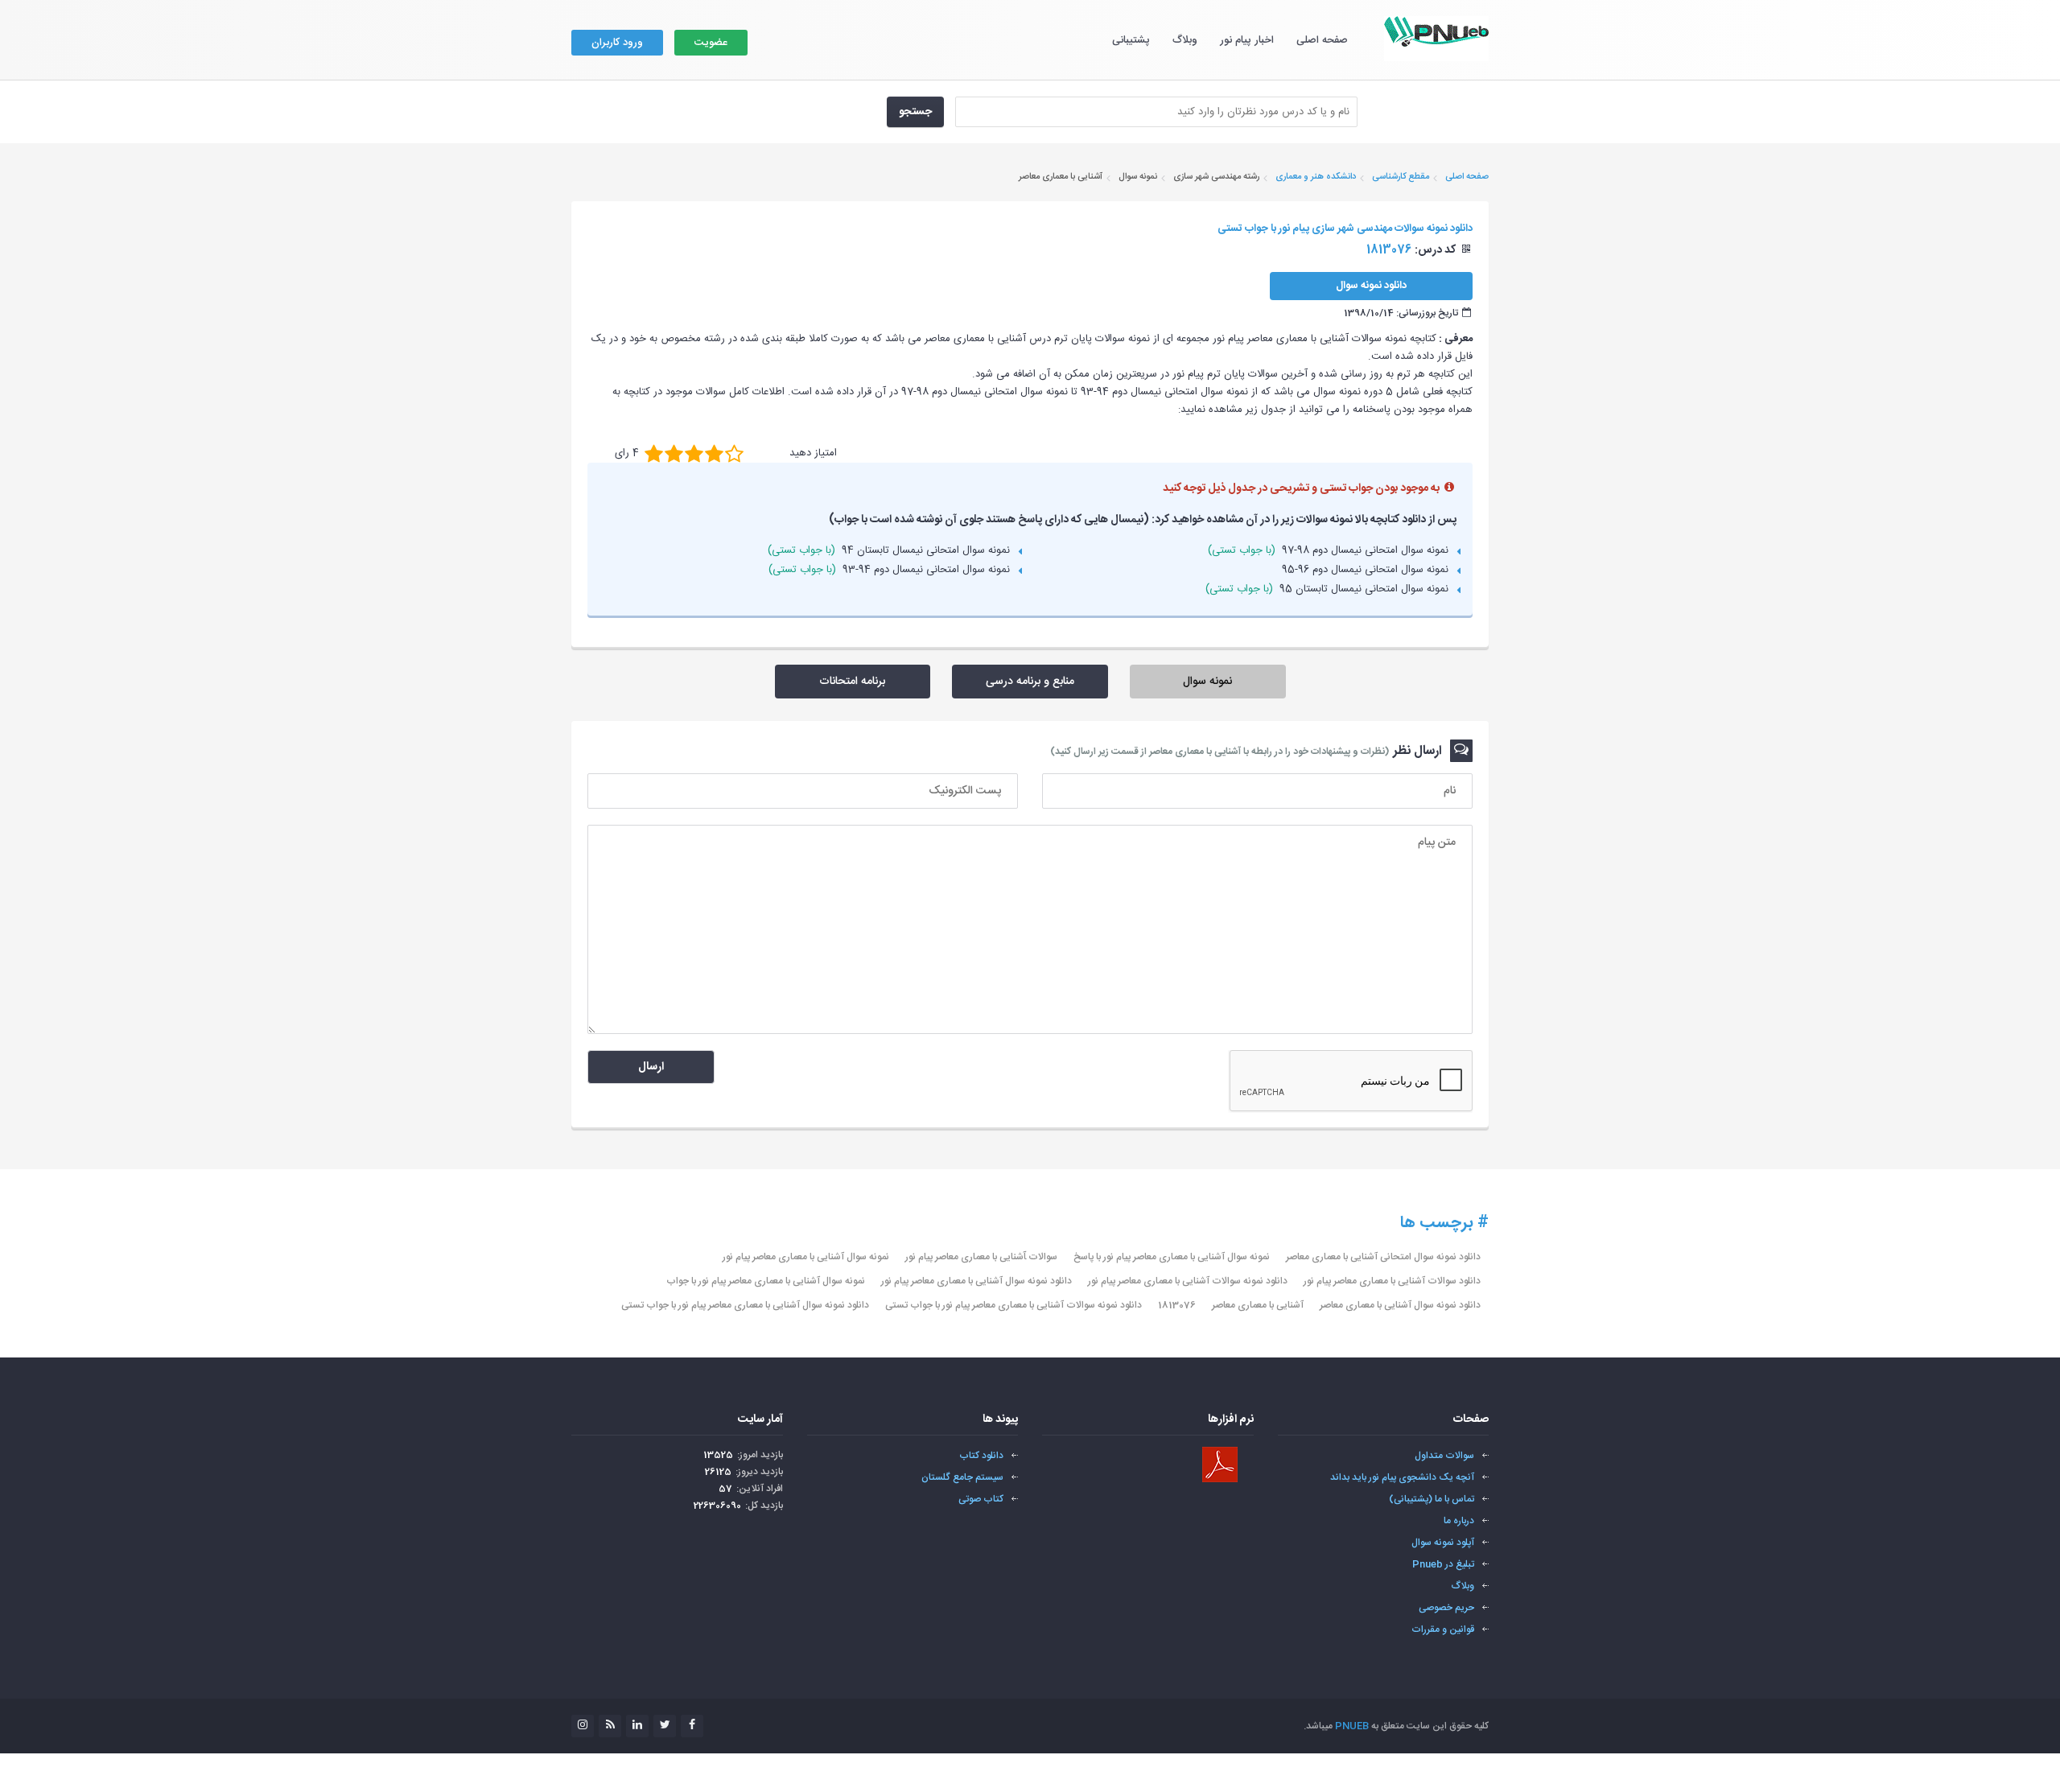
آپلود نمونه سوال (1443, 1543)
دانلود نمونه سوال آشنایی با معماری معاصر (1400, 1305)
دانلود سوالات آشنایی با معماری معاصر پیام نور (1392, 1281)
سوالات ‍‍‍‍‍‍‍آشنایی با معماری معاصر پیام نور (981, 1257)
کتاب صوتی (981, 1499)
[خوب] (694, 453)
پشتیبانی (1131, 40)
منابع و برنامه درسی (1030, 682)
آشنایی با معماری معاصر (1258, 1305)
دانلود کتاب (981, 1456)
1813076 (1177, 1305)
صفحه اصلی (1322, 40)
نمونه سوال (1207, 682)
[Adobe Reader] (1220, 1464)
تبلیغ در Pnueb (1443, 1564)
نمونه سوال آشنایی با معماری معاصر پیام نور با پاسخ (1172, 1257)
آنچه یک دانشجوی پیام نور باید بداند (1402, 1477)
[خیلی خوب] (714, 453)
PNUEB (1352, 1726)
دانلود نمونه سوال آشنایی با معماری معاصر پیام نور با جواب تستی (745, 1305)
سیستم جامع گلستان (962, 1477)
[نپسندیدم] (674, 453)
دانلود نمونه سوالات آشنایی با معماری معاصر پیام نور (1188, 1281)
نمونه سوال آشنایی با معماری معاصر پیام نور (806, 1257)
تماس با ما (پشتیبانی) (1432, 1499)
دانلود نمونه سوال (1371, 286)
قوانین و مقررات (1443, 1629)
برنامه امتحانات (852, 682)
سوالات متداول (1444, 1456)
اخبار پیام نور (1247, 40)
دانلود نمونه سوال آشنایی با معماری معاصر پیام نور (976, 1281)
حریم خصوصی (1446, 1608)
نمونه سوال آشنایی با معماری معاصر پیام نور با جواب (766, 1281)
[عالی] (734, 453)
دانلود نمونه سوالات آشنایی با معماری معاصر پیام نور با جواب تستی (1014, 1305)
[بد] (654, 453)
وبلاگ (1185, 40)
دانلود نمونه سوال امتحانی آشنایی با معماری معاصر (1383, 1257)
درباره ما (1459, 1521)
